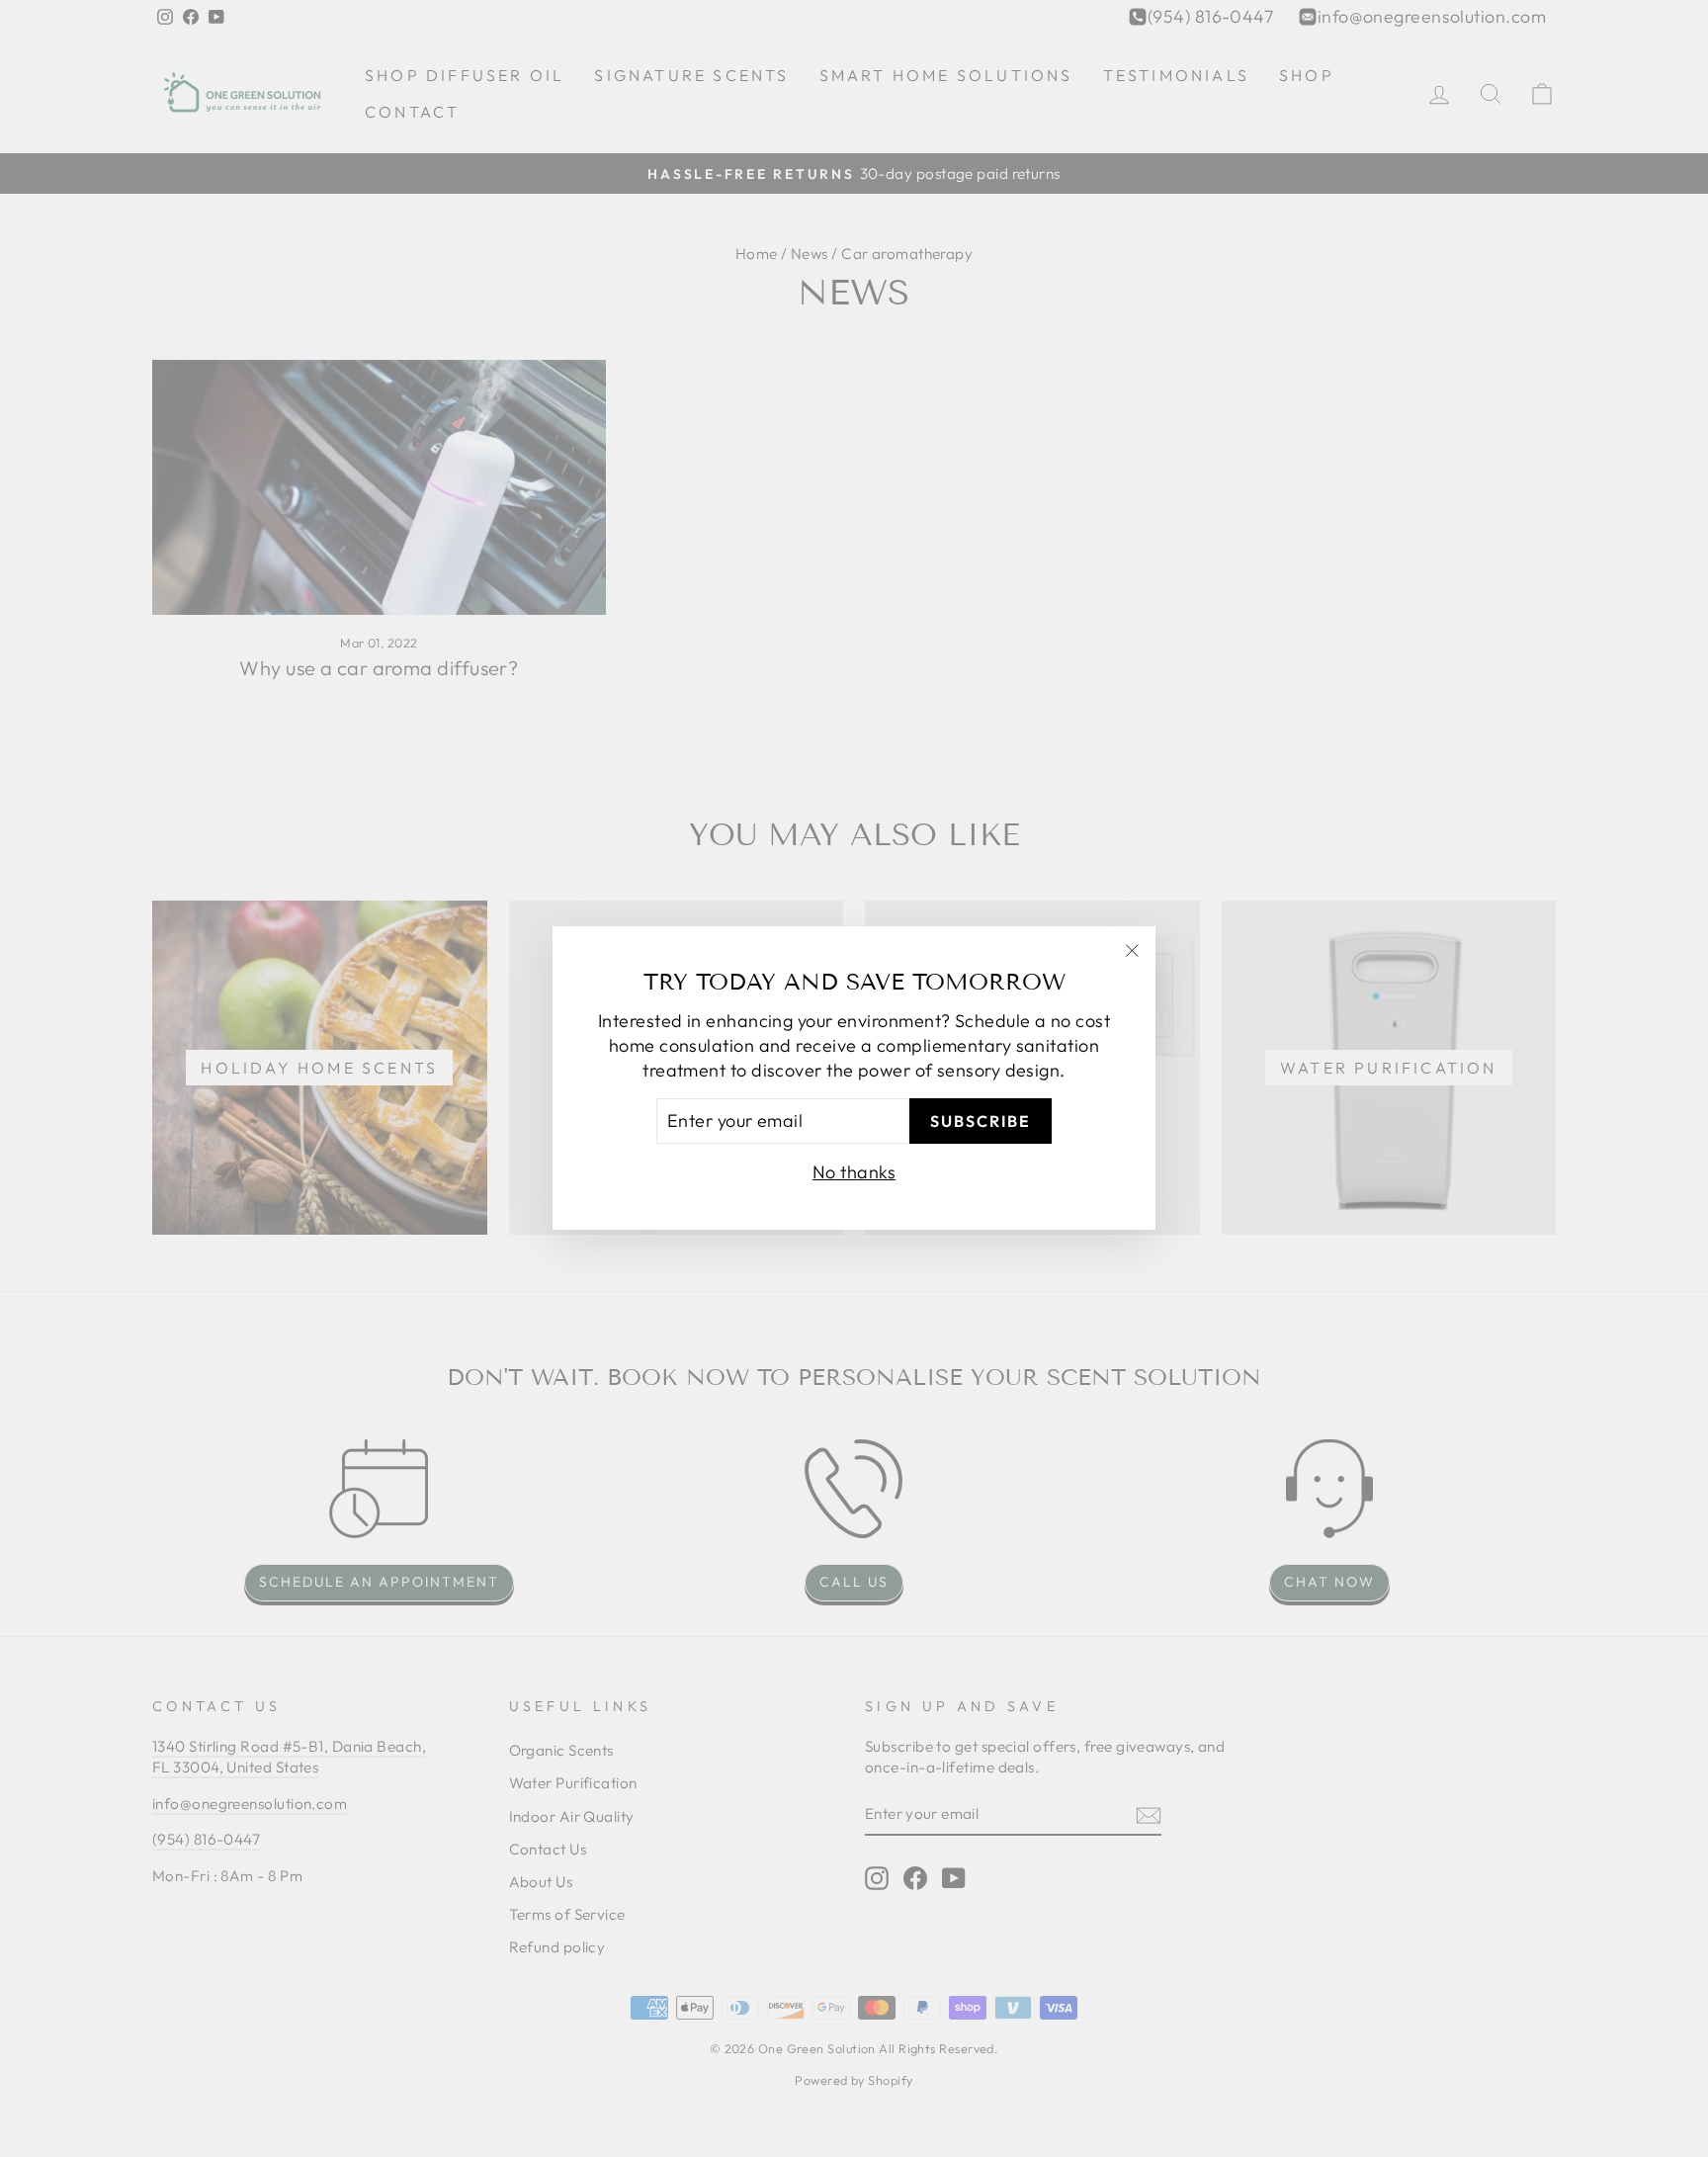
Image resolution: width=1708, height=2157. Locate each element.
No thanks (854, 1173)
